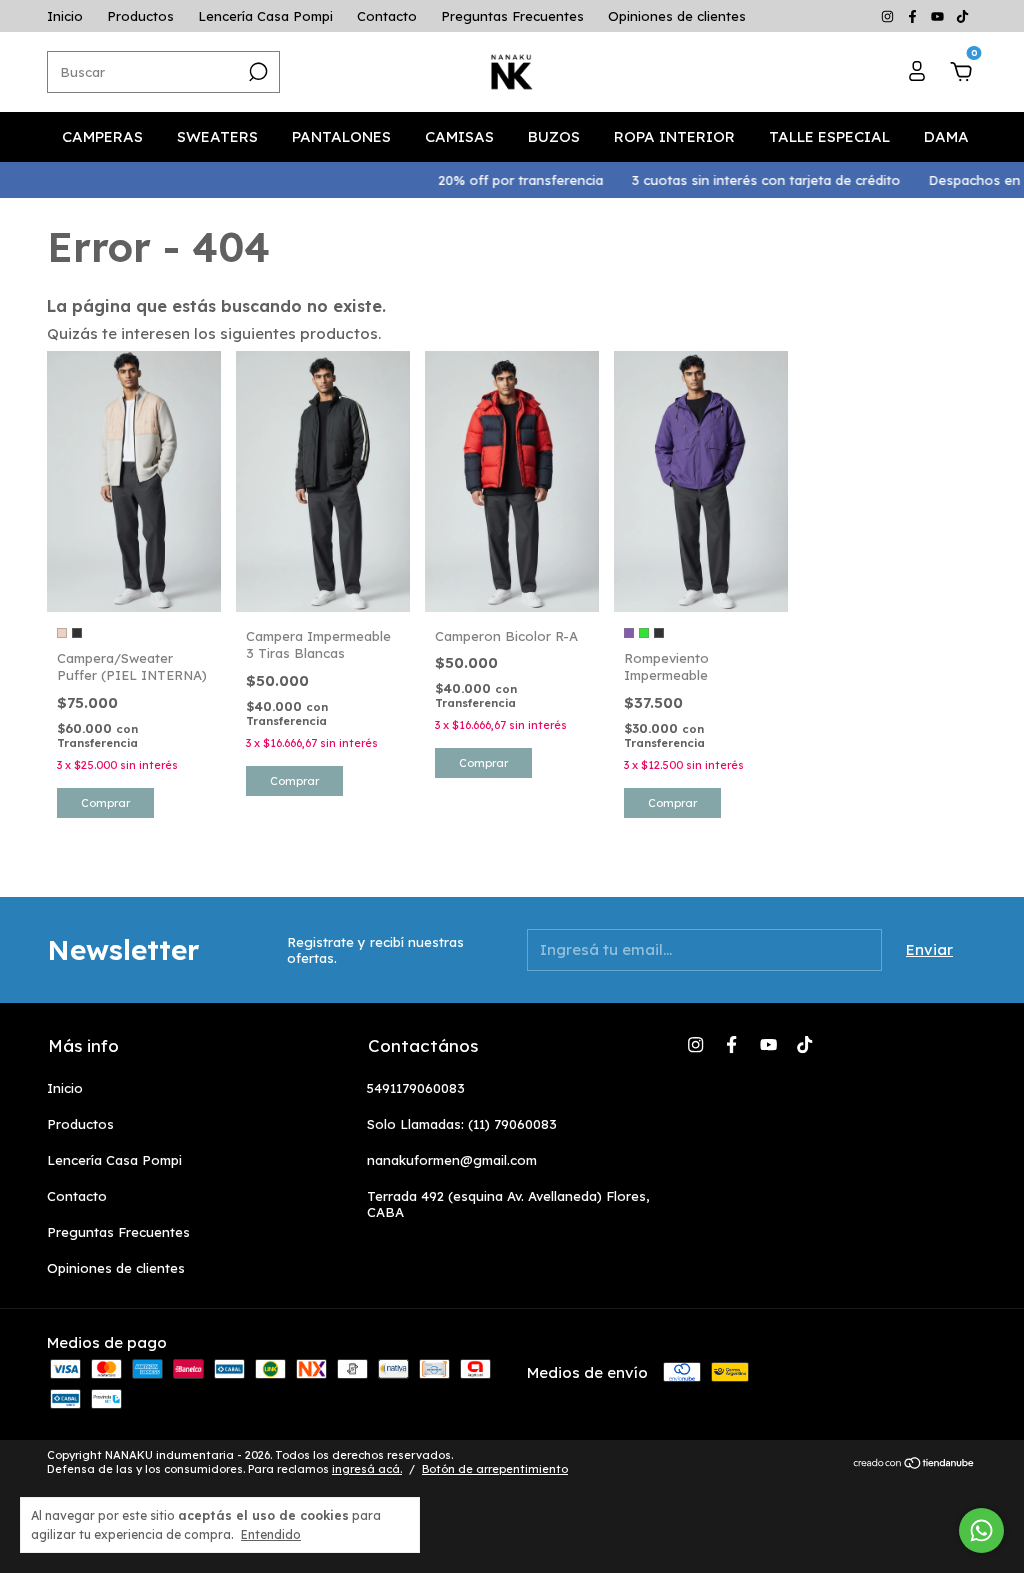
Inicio (65, 16)
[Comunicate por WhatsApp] (981, 1530)
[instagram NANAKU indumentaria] (889, 16)
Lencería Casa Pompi (265, 16)
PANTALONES (341, 136)
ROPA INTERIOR (674, 136)
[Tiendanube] (914, 1464)
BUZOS (554, 136)
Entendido (271, 1534)
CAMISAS (459, 136)
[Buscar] (256, 72)
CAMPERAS (102, 136)
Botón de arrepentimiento (495, 1469)
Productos (140, 16)
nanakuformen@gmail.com (452, 1160)
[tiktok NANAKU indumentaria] (962, 16)
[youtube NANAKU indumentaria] (939, 16)
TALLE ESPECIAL (829, 136)
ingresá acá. (367, 1469)
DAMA (946, 136)
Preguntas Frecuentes (512, 16)
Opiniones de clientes (677, 16)
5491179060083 (416, 1088)
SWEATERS (217, 136)
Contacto (387, 16)
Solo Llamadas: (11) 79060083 (462, 1124)
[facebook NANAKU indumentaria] (914, 16)
